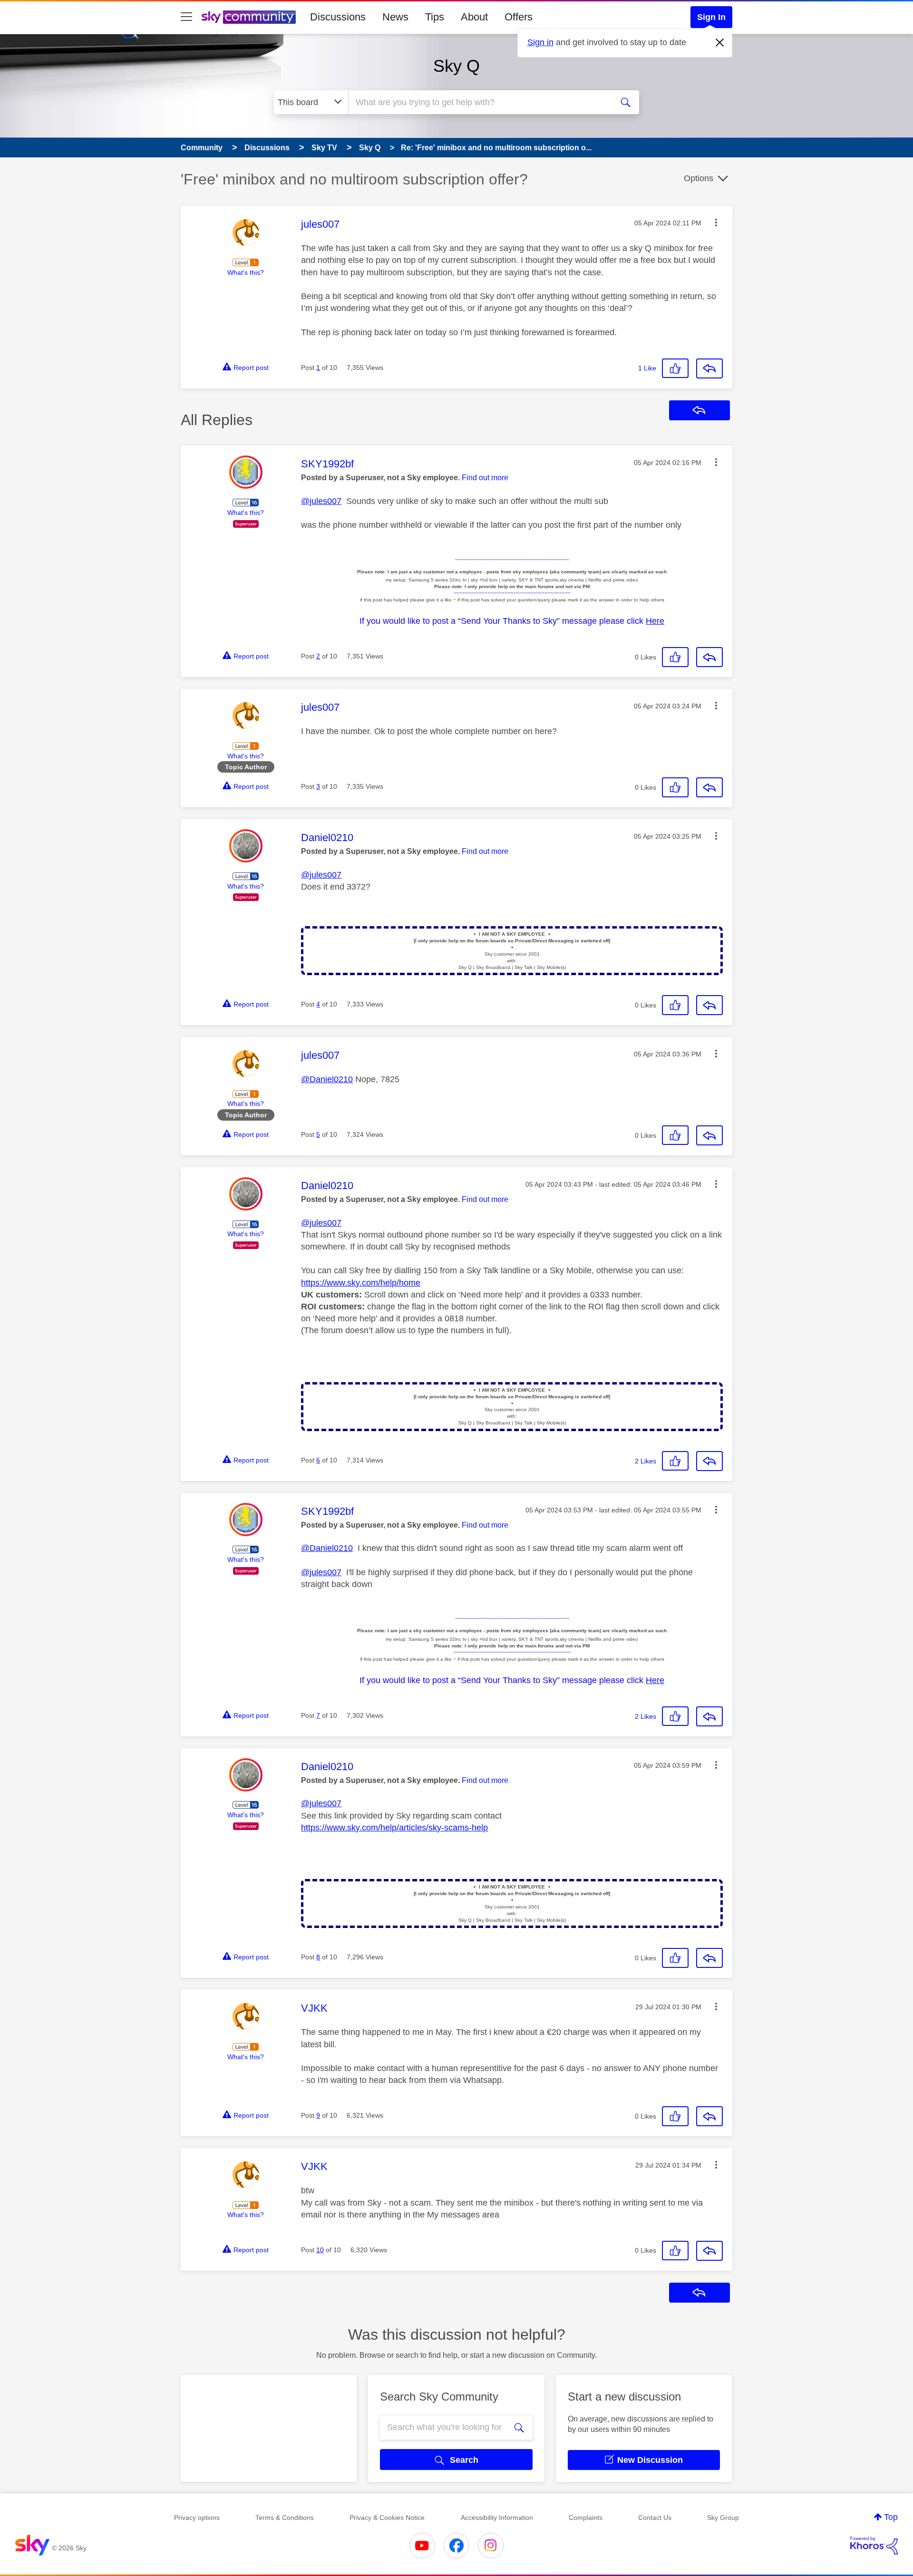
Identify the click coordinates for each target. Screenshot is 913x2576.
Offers (519, 17)
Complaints (586, 2518)
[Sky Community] (249, 17)
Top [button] (891, 2517)
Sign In (711, 17)
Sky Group (723, 2518)
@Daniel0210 (327, 1079)
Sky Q (456, 66)
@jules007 (321, 501)
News (395, 17)
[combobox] (479, 102)
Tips (435, 17)
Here (655, 621)
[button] (716, 223)
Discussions (338, 17)
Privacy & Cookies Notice (387, 2518)
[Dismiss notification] (720, 43)
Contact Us (655, 2518)
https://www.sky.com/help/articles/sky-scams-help (394, 1828)
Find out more (485, 478)
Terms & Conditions (285, 2518)
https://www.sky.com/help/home (361, 1283)
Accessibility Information (497, 2518)
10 (320, 2250)
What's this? (246, 272)
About (474, 17)
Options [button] (699, 178)
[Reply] (709, 368)
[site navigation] (186, 17)
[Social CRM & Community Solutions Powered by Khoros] (874, 2546)
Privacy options (197, 2518)
